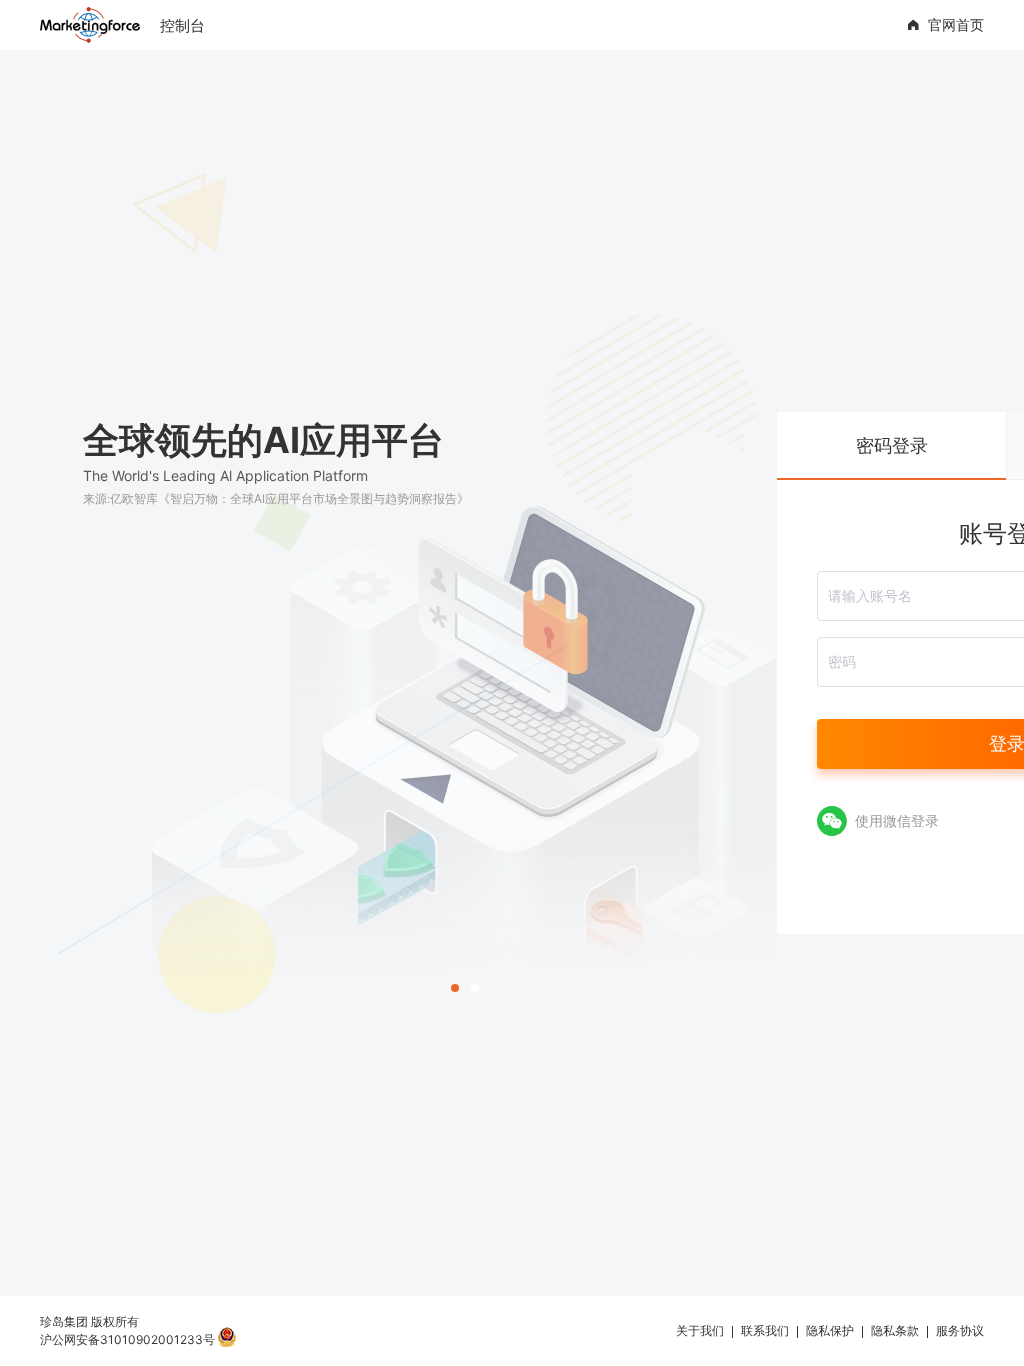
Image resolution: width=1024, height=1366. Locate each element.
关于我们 (700, 1330)
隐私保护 (830, 1330)
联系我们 (765, 1330)
